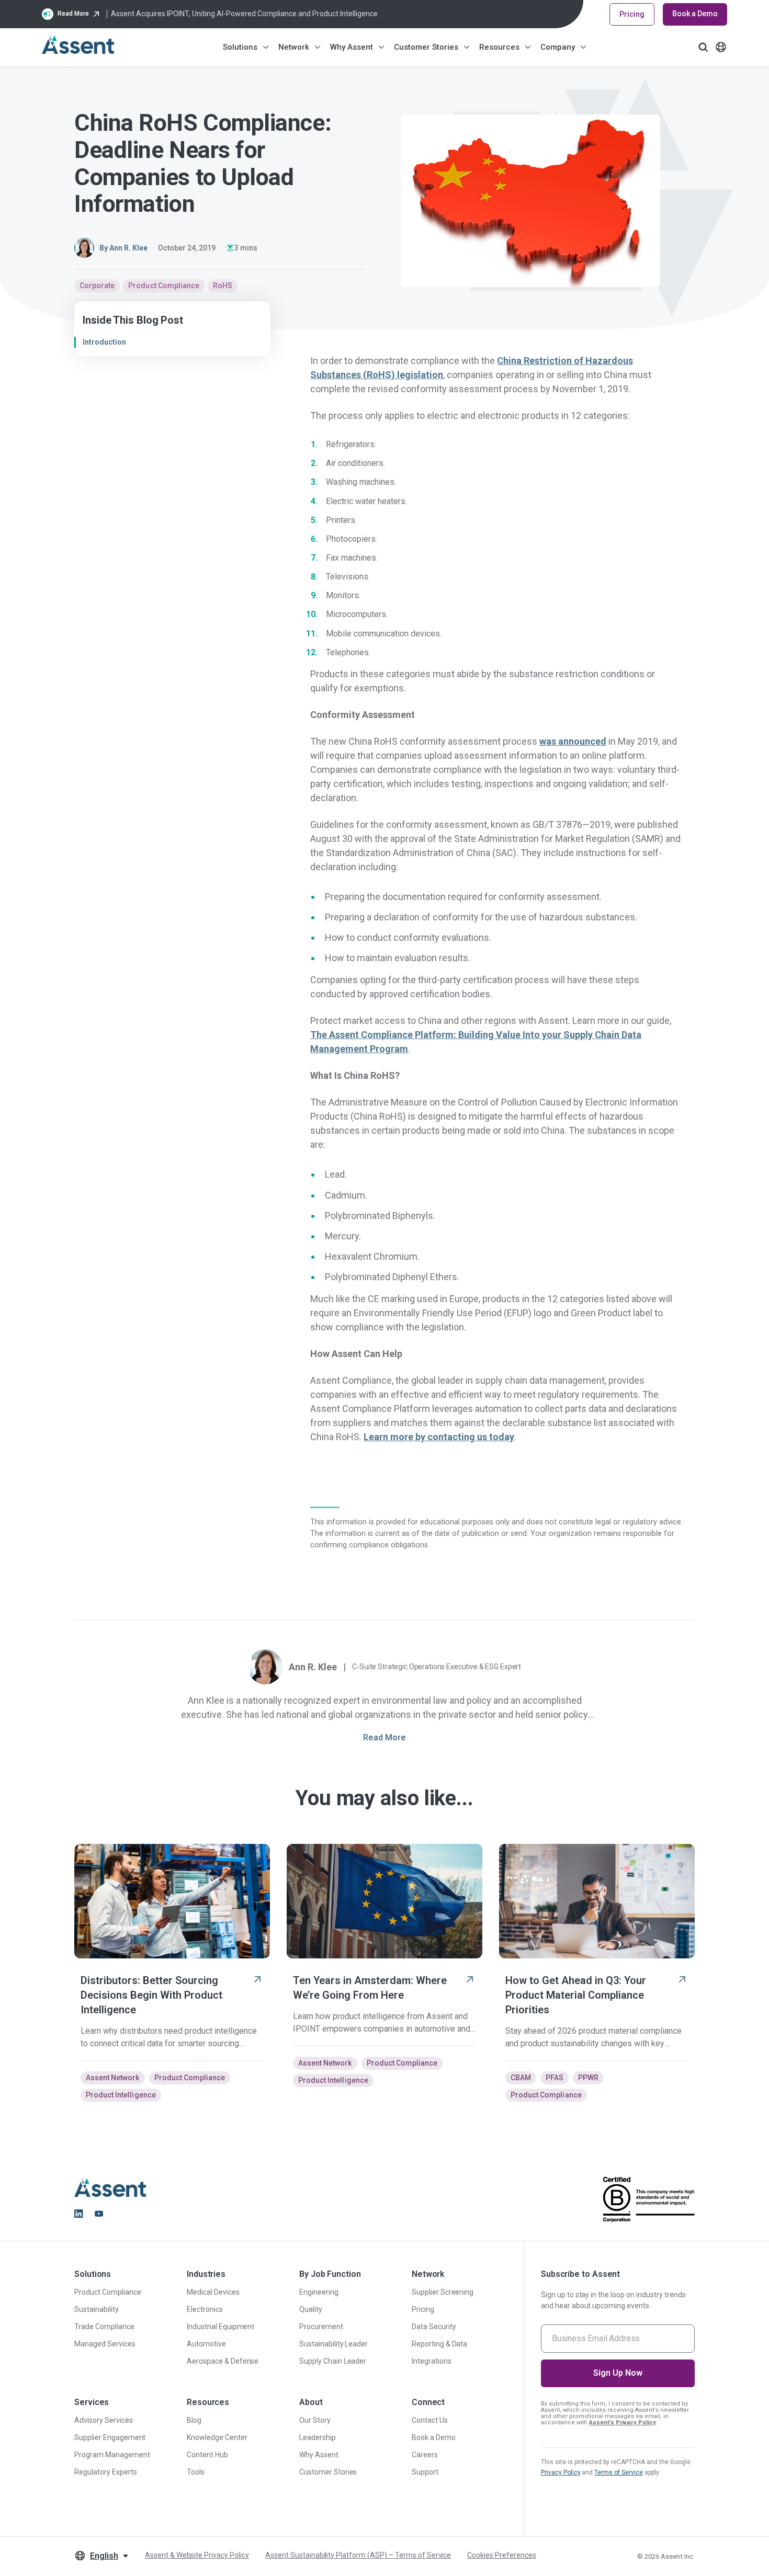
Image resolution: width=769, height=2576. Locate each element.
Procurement (321, 2327)
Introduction (104, 342)
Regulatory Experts (106, 2472)
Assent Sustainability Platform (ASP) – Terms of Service (358, 2555)
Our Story (315, 2420)
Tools (196, 2472)
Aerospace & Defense (223, 2361)
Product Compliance (164, 286)
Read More (384, 1737)
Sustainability (97, 2309)
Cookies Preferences (501, 2555)
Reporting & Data (440, 2344)
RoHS (223, 286)
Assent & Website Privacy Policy (197, 2555)
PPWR (588, 2078)
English (104, 2556)
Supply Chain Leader (333, 2361)
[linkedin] (78, 2214)
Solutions (240, 47)
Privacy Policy (561, 2472)
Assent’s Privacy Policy (623, 2423)
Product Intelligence (121, 2095)
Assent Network (113, 2078)
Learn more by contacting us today (439, 1437)
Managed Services (105, 2344)
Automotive (206, 2344)
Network (294, 47)
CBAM (521, 2078)
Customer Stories (426, 47)
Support (425, 2472)
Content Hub (207, 2455)
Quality (311, 2309)
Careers (425, 2455)
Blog (194, 2420)
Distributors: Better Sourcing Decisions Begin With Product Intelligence (151, 1995)
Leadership (318, 2437)
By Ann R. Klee (123, 248)
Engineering (319, 2292)
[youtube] (99, 2214)
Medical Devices (213, 2292)
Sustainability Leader (333, 2344)
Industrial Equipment (220, 2327)
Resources (499, 47)
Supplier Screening (443, 2292)
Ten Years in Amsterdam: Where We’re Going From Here (370, 1988)
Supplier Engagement (110, 2437)
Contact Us (430, 2420)
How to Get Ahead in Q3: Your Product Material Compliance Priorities (576, 1995)
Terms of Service (619, 2472)
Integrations (432, 2361)
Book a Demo (695, 14)
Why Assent (352, 47)
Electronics (205, 2309)
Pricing (632, 14)
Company (558, 47)
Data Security (434, 2327)
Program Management (112, 2455)
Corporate (97, 286)
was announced (573, 741)
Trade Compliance (104, 2327)
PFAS (555, 2078)
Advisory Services (104, 2420)
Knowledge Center (217, 2437)
